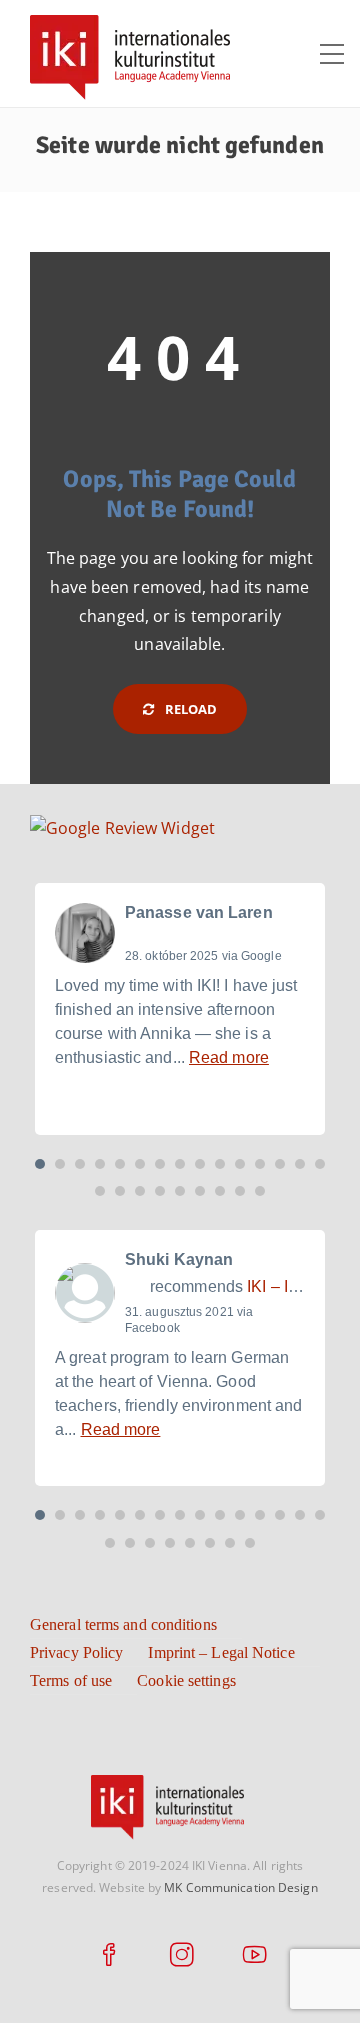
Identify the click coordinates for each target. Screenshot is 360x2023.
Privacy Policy (76, 1652)
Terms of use (71, 1680)
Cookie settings (186, 1680)
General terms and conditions (123, 1624)
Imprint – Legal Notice (221, 1652)
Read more (229, 1057)
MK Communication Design (240, 1887)
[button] (40, 1164)
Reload (190, 709)
